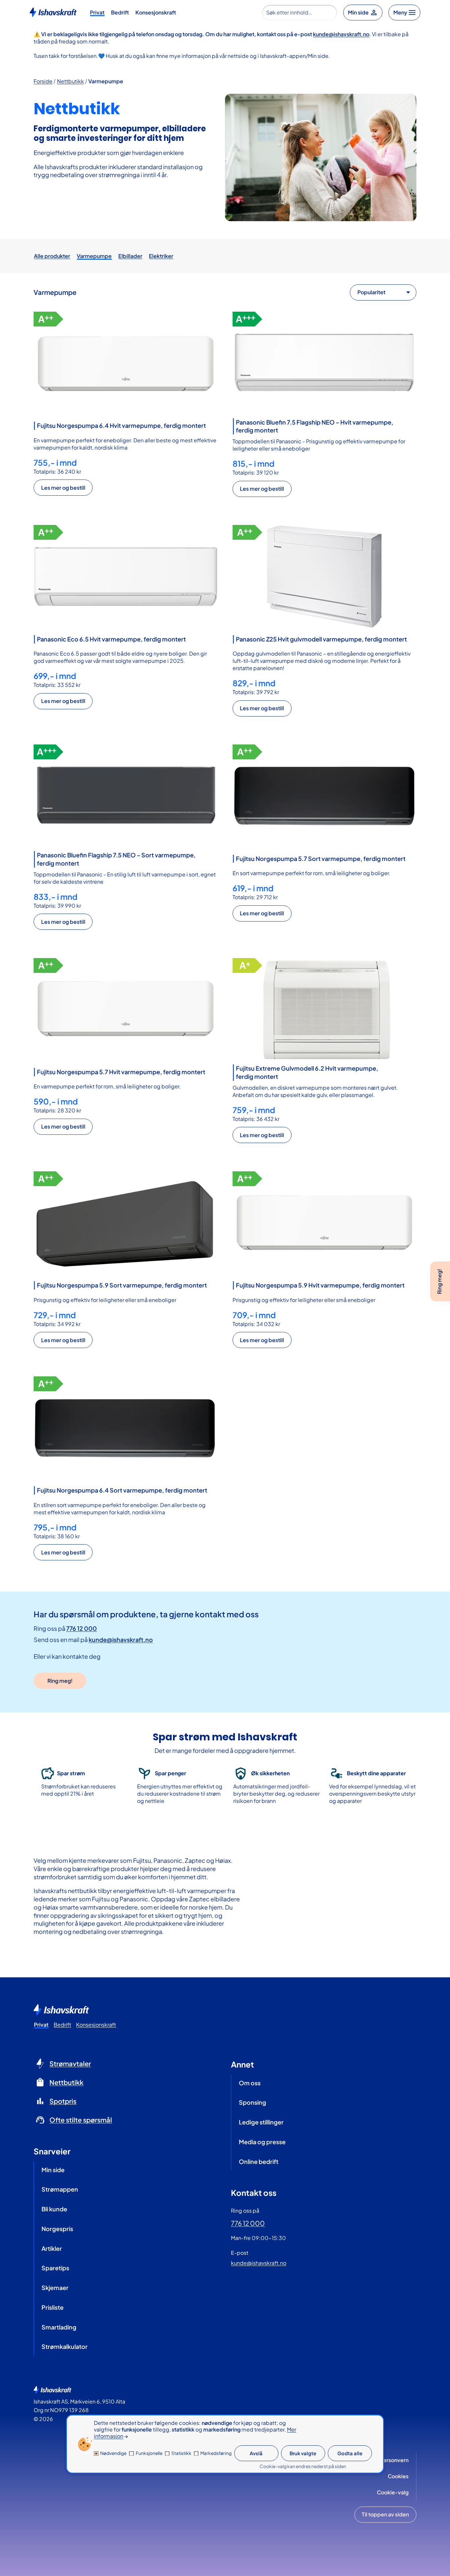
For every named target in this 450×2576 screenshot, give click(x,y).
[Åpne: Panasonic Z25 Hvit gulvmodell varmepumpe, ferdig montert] (324, 577)
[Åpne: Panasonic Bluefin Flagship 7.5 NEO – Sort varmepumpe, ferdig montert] (126, 796)
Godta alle (350, 2454)
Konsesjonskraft (156, 12)
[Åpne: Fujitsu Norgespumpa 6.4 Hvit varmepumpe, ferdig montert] (126, 363)
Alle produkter (52, 256)
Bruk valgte (303, 2454)
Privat (97, 12)
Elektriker (161, 256)
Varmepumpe (106, 81)
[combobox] (300, 13)
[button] (63, 488)
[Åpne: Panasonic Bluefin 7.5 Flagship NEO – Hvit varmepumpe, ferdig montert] (324, 363)
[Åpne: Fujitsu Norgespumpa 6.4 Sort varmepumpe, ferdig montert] (126, 1428)
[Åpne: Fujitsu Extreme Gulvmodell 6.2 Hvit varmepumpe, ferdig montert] (324, 1010)
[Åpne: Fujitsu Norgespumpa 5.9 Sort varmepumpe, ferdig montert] (126, 1223)
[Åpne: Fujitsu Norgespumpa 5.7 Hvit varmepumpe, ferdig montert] (126, 1010)
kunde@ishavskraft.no (341, 34)
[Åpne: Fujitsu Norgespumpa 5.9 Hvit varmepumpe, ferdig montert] (324, 1223)
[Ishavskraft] (53, 12)
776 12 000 (82, 1628)
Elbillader (130, 256)
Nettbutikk (70, 81)
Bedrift (120, 12)
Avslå (256, 2454)
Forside (43, 81)
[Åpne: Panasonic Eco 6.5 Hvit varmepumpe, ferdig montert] (126, 577)
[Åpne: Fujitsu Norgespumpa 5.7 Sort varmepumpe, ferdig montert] (324, 796)
